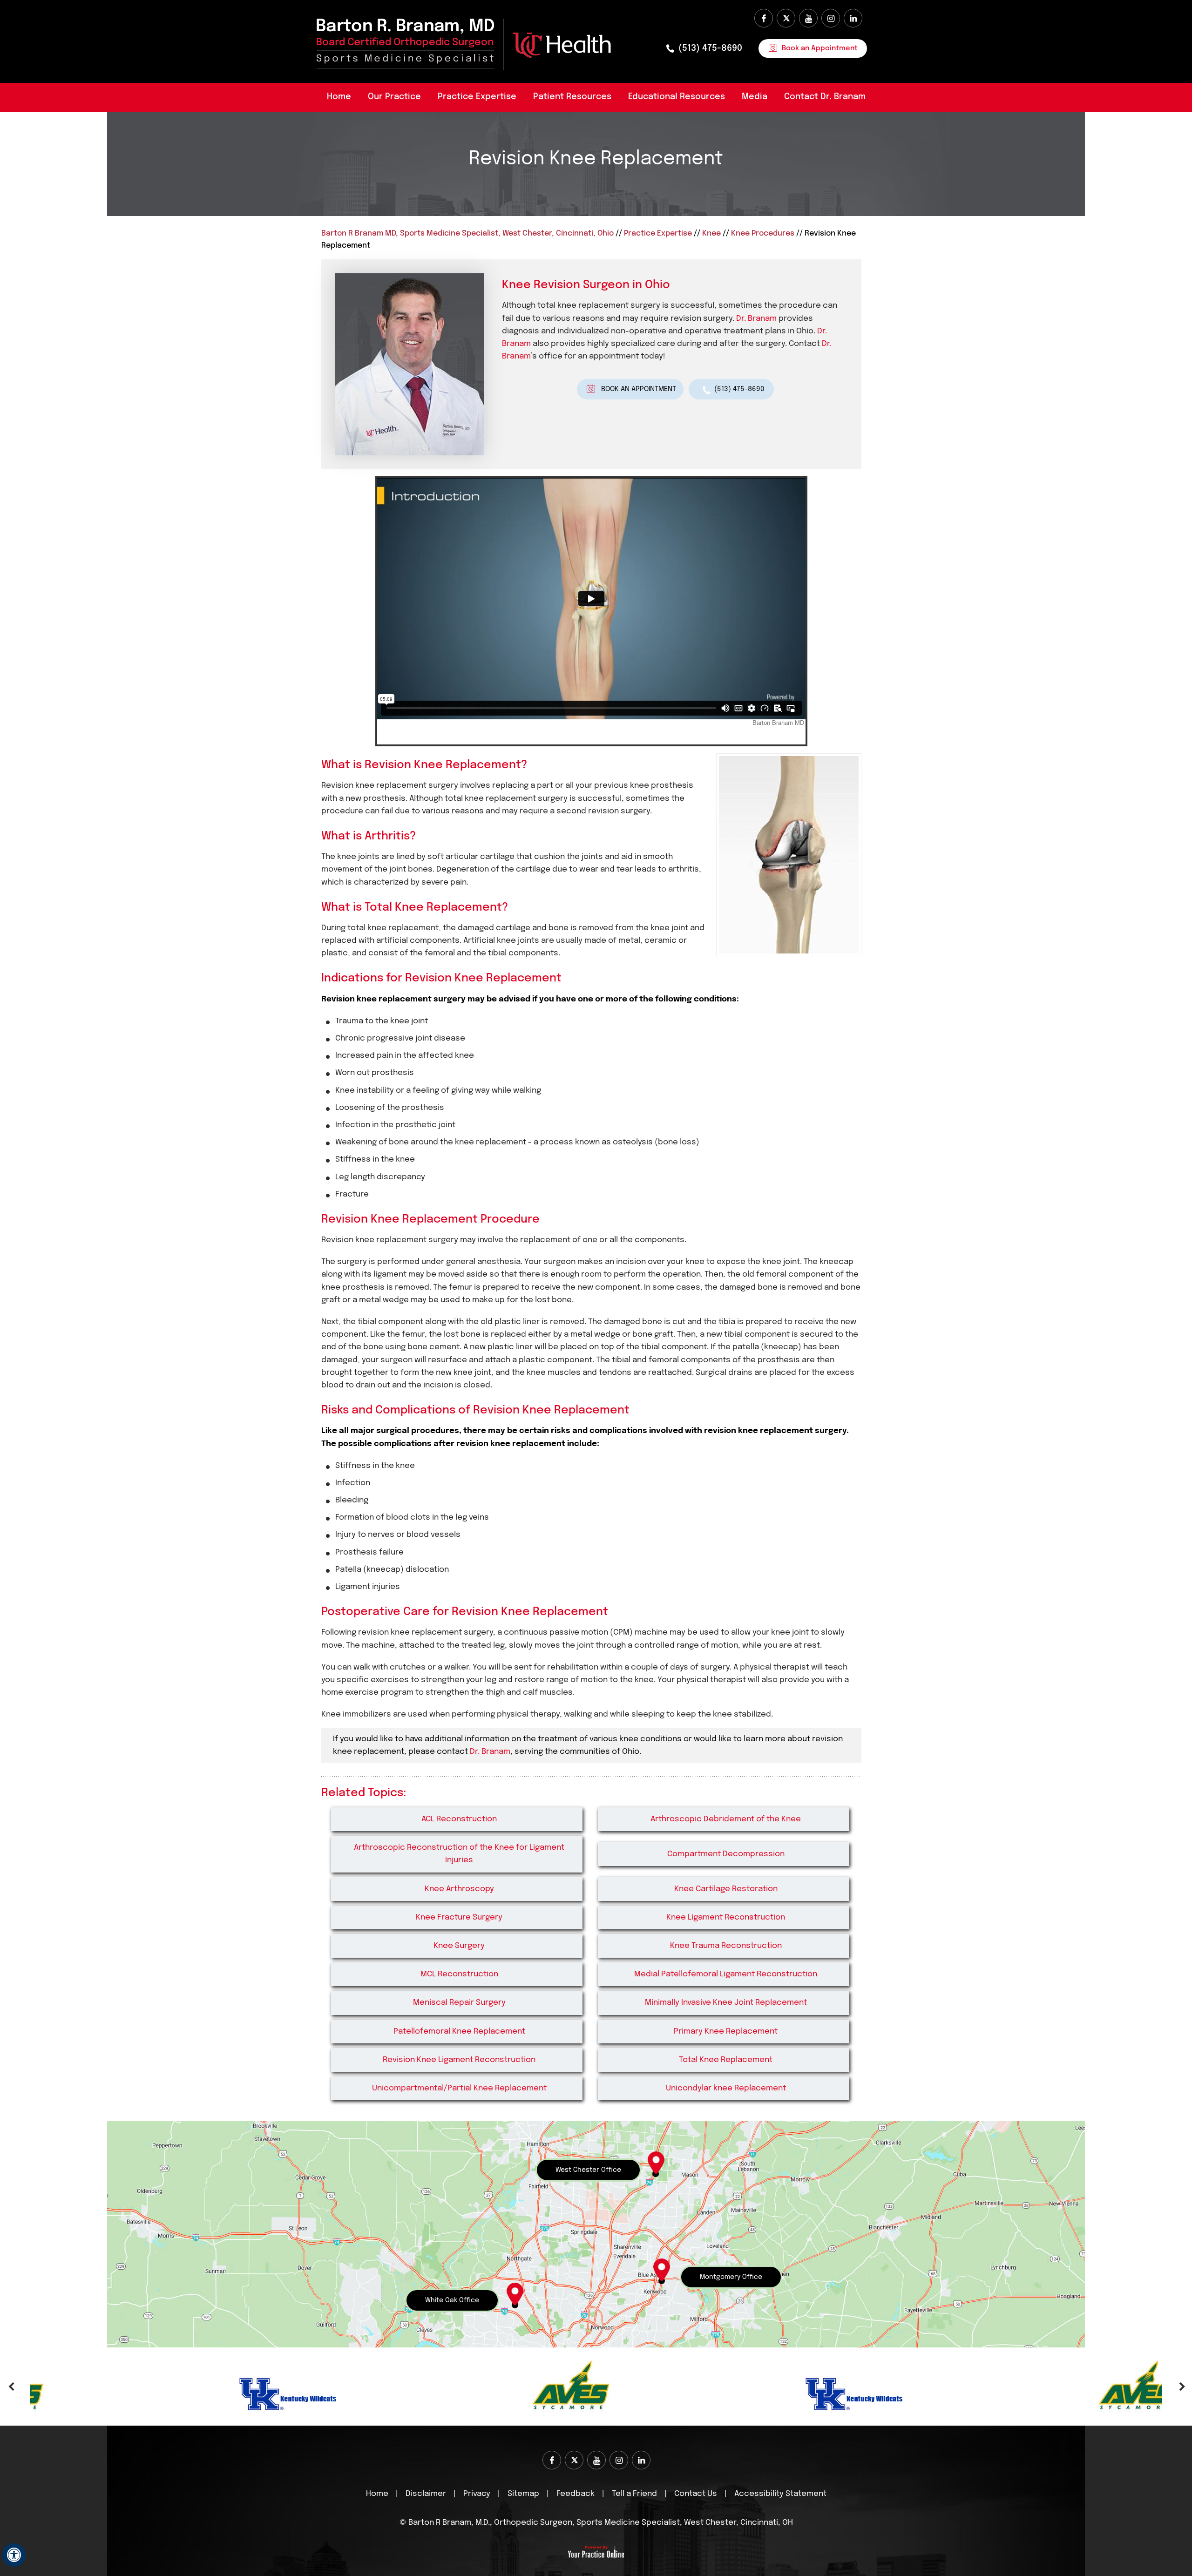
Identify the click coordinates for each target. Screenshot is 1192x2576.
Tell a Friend (634, 2494)
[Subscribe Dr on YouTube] (808, 18)
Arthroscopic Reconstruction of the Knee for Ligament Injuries (459, 1854)
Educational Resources (677, 97)
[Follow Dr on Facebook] (764, 18)
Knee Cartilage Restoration (726, 1889)
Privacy (477, 2494)
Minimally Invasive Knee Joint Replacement (726, 2003)
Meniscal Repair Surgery (459, 2003)
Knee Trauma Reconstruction (726, 1946)
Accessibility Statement (780, 2494)
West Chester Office (588, 2170)
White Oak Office (452, 2300)
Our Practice (394, 97)
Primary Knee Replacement (726, 2032)
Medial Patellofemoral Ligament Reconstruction (726, 1974)
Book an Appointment (820, 48)
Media (755, 97)
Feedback (576, 2494)
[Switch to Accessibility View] (14, 2555)
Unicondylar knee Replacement (726, 2088)
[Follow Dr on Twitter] (786, 18)
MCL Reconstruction (459, 1974)
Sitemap (523, 2494)
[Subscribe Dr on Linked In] (853, 18)
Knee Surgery (459, 1946)
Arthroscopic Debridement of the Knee (726, 1819)
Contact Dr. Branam (825, 97)
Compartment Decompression (726, 1854)
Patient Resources (572, 97)
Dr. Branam (756, 319)
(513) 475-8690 (710, 48)
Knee (711, 233)
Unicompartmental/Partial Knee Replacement (459, 2088)
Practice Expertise (477, 97)
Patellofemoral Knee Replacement (459, 2032)
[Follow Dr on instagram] (831, 18)
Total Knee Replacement (726, 2060)
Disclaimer (427, 2494)
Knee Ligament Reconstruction (726, 1917)
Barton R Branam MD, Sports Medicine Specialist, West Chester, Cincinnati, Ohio (467, 233)
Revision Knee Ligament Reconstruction (459, 2060)
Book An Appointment (639, 389)
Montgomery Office (731, 2277)
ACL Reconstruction (459, 1819)
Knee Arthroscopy (459, 1889)
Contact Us (696, 2494)
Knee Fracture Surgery (459, 1917)
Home (339, 97)
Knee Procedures (763, 233)
